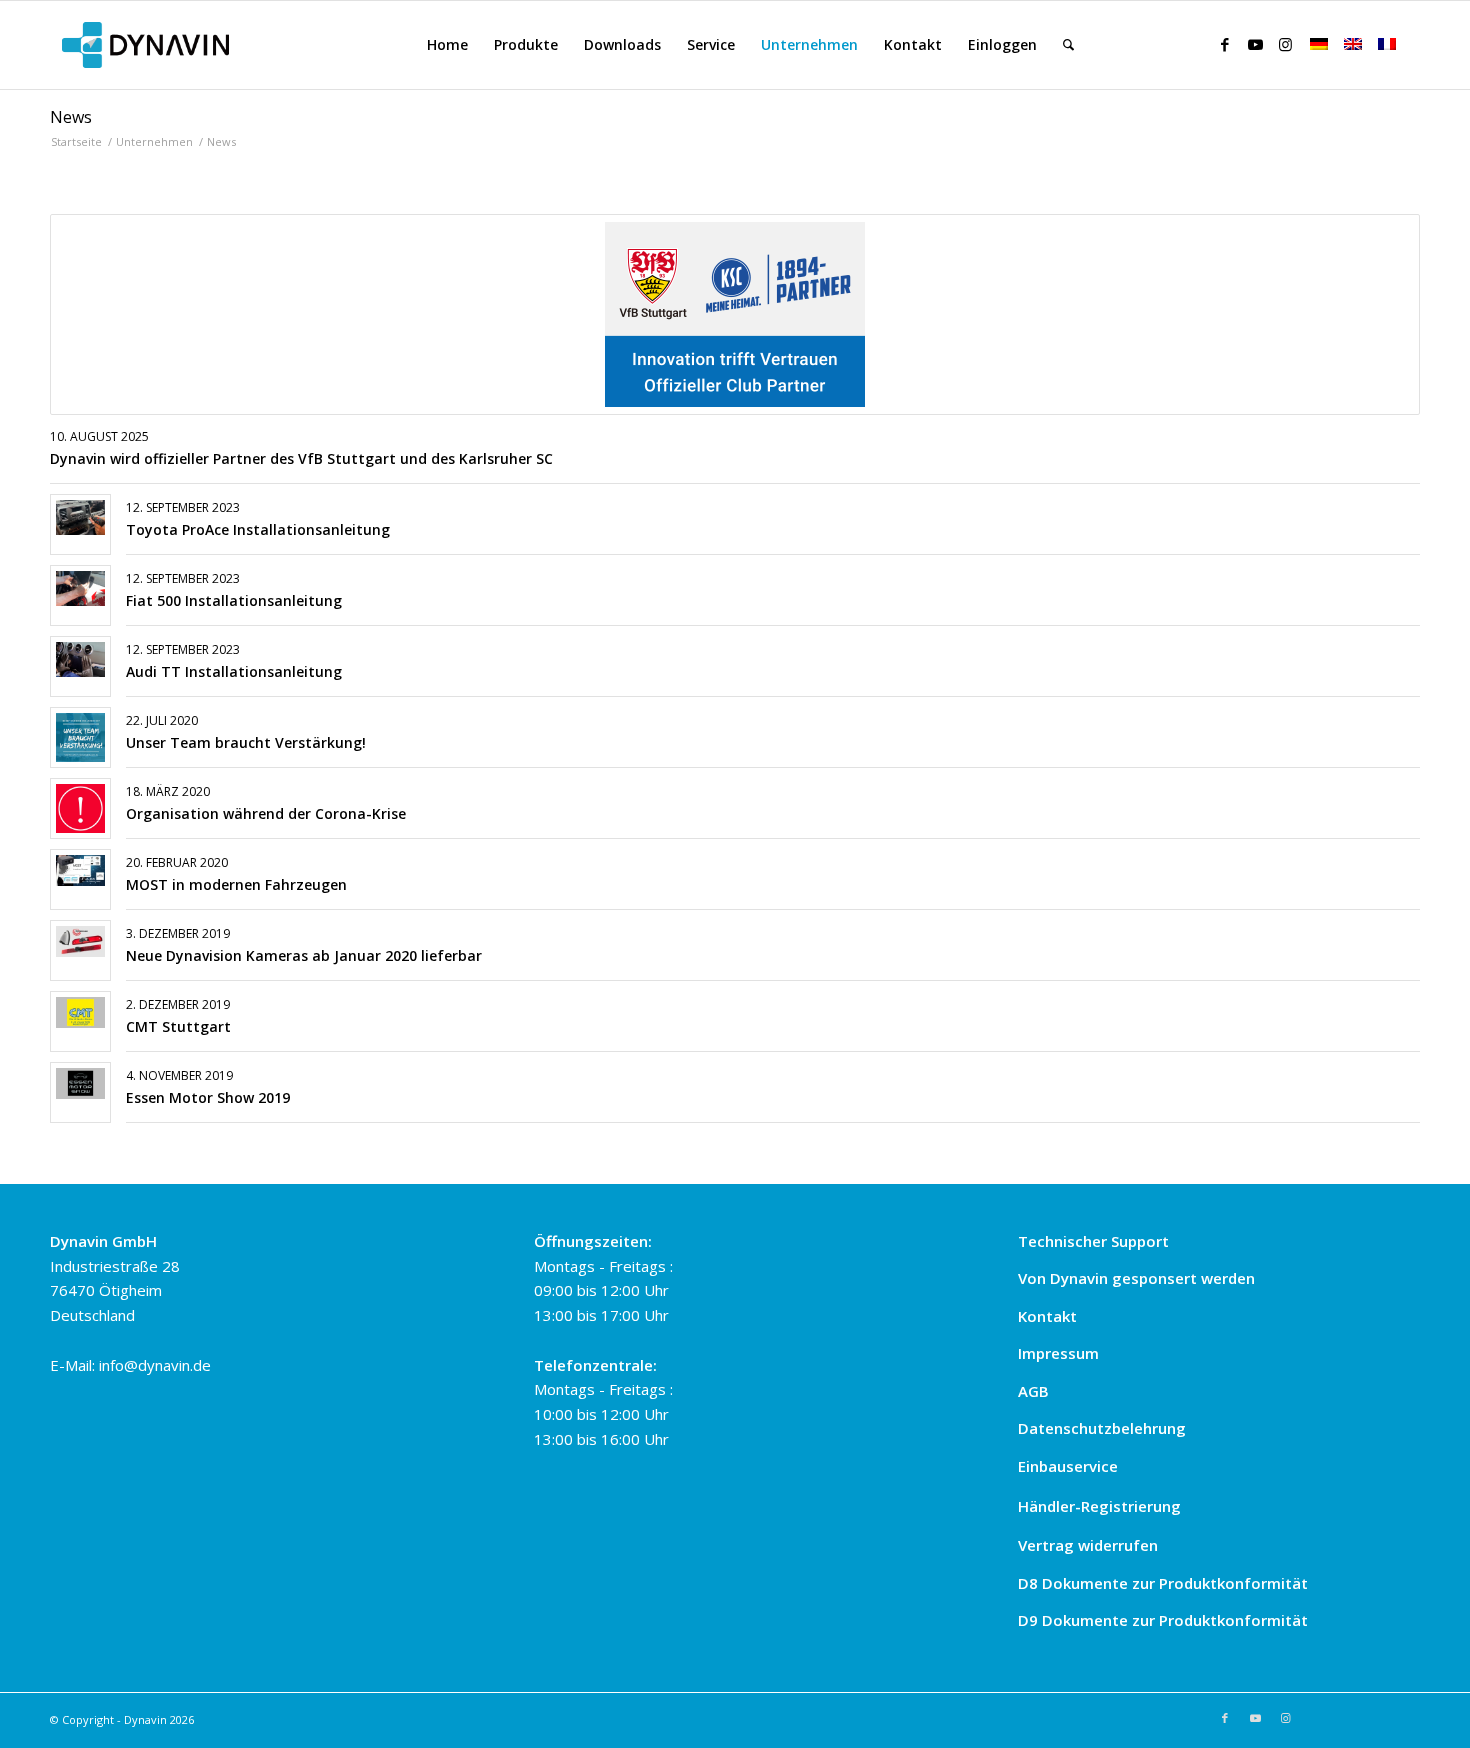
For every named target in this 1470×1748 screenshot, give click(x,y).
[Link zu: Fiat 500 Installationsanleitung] (80, 588)
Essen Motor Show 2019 (208, 1097)
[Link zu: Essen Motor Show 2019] (80, 1083)
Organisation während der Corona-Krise (266, 813)
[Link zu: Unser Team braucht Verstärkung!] (80, 737)
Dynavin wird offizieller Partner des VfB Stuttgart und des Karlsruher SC (301, 458)
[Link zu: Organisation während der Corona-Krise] (80, 808)
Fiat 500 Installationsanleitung (234, 600)
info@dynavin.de (155, 1365)
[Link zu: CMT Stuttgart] (80, 1012)
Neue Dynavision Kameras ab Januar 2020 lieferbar (304, 955)
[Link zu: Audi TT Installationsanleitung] (80, 659)
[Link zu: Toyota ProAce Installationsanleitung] (80, 517)
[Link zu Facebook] (1225, 44)
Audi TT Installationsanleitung (234, 671)
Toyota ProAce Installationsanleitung (258, 529)
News (71, 117)
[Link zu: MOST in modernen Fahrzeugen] (80, 870)
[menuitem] (447, 45)
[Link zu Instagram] (1285, 44)
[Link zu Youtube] (1255, 44)
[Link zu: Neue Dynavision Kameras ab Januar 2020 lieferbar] (80, 941)
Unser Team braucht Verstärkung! (246, 742)
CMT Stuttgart (178, 1026)
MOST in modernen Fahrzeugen (236, 884)
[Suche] (1068, 45)
